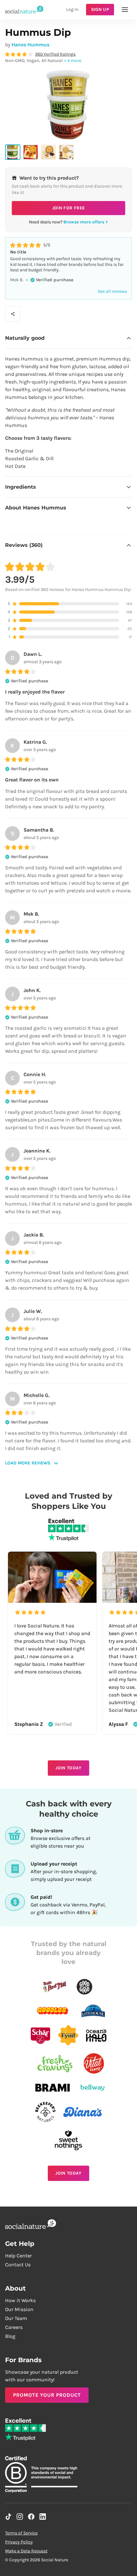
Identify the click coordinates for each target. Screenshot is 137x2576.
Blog (10, 2336)
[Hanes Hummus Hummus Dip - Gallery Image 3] (48, 152)
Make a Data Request (26, 2551)
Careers (14, 2327)
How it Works (20, 2300)
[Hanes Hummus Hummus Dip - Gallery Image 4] (66, 152)
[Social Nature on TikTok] (8, 2517)
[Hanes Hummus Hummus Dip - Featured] (13, 152)
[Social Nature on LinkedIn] (43, 2517)
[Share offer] (13, 314)
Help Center (18, 2256)
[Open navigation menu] (125, 10)
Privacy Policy (19, 2542)
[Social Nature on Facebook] (31, 2517)
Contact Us (18, 2265)
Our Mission (19, 2309)
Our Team (16, 2318)
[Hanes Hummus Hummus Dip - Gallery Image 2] (31, 152)
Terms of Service (21, 2533)
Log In (72, 9)
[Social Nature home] (24, 9)
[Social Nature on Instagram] (20, 2517)
